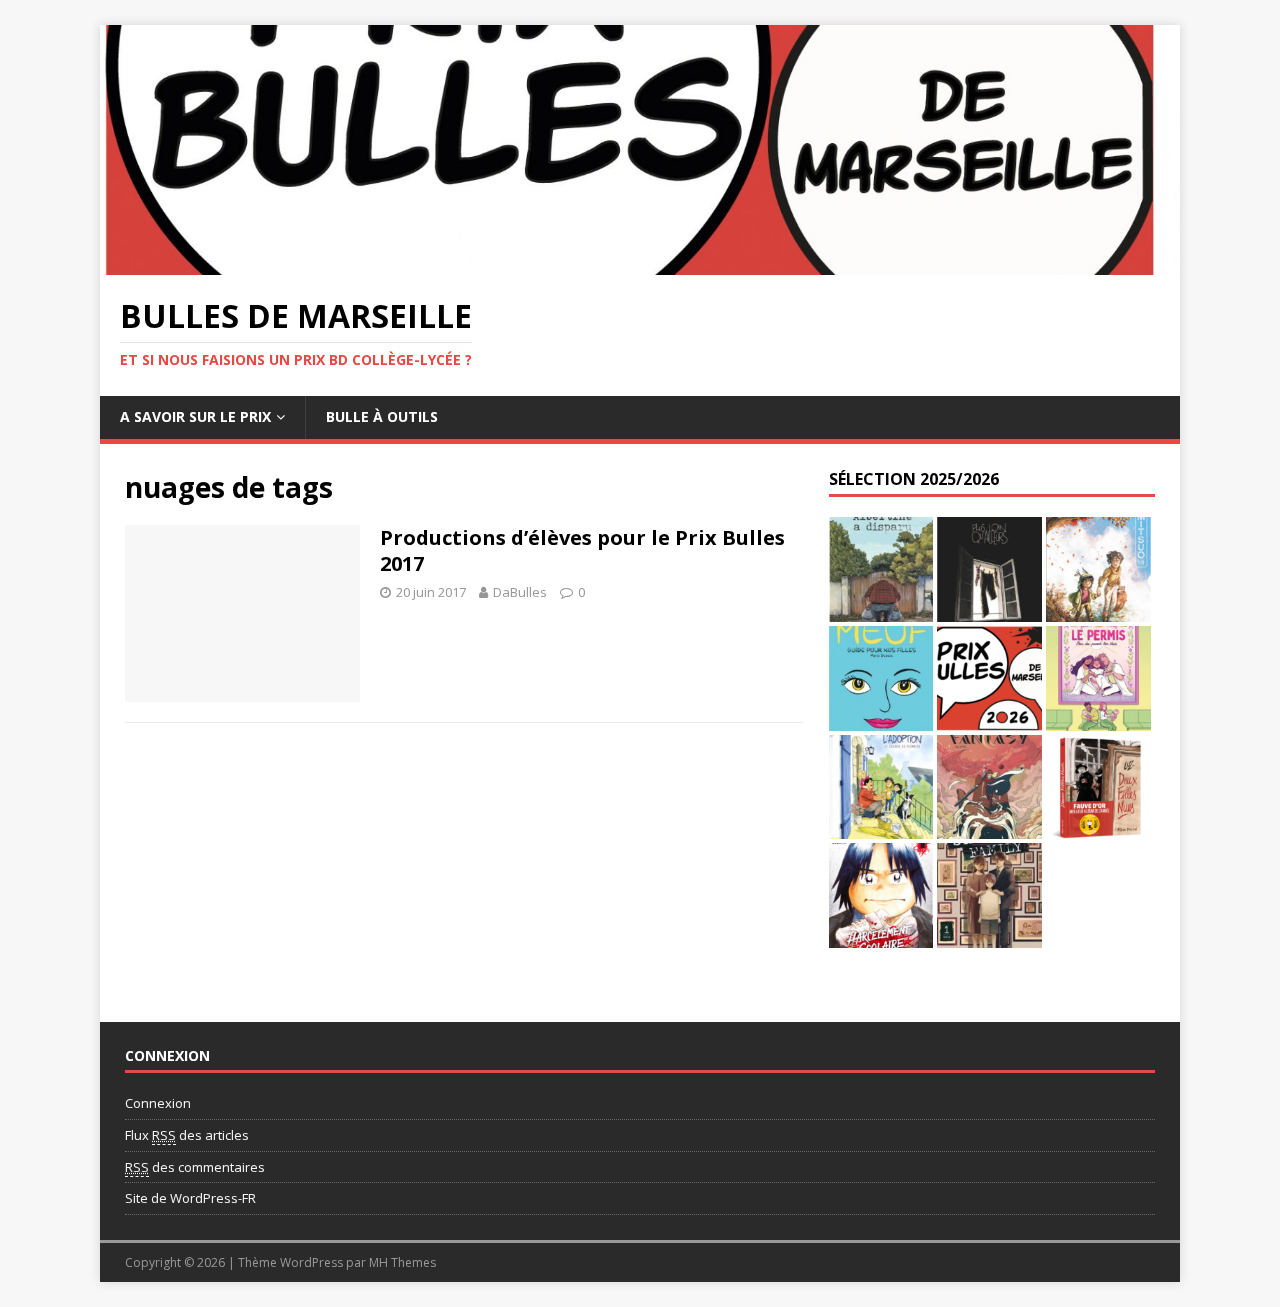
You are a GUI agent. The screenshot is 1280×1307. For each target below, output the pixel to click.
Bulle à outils (382, 416)
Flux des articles (187, 1135)
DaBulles (520, 592)
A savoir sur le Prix (195, 416)
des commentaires (195, 1167)
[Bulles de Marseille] (640, 262)
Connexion (158, 1103)
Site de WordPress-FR (190, 1198)
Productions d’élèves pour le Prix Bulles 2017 (582, 550)
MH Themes (402, 1262)
